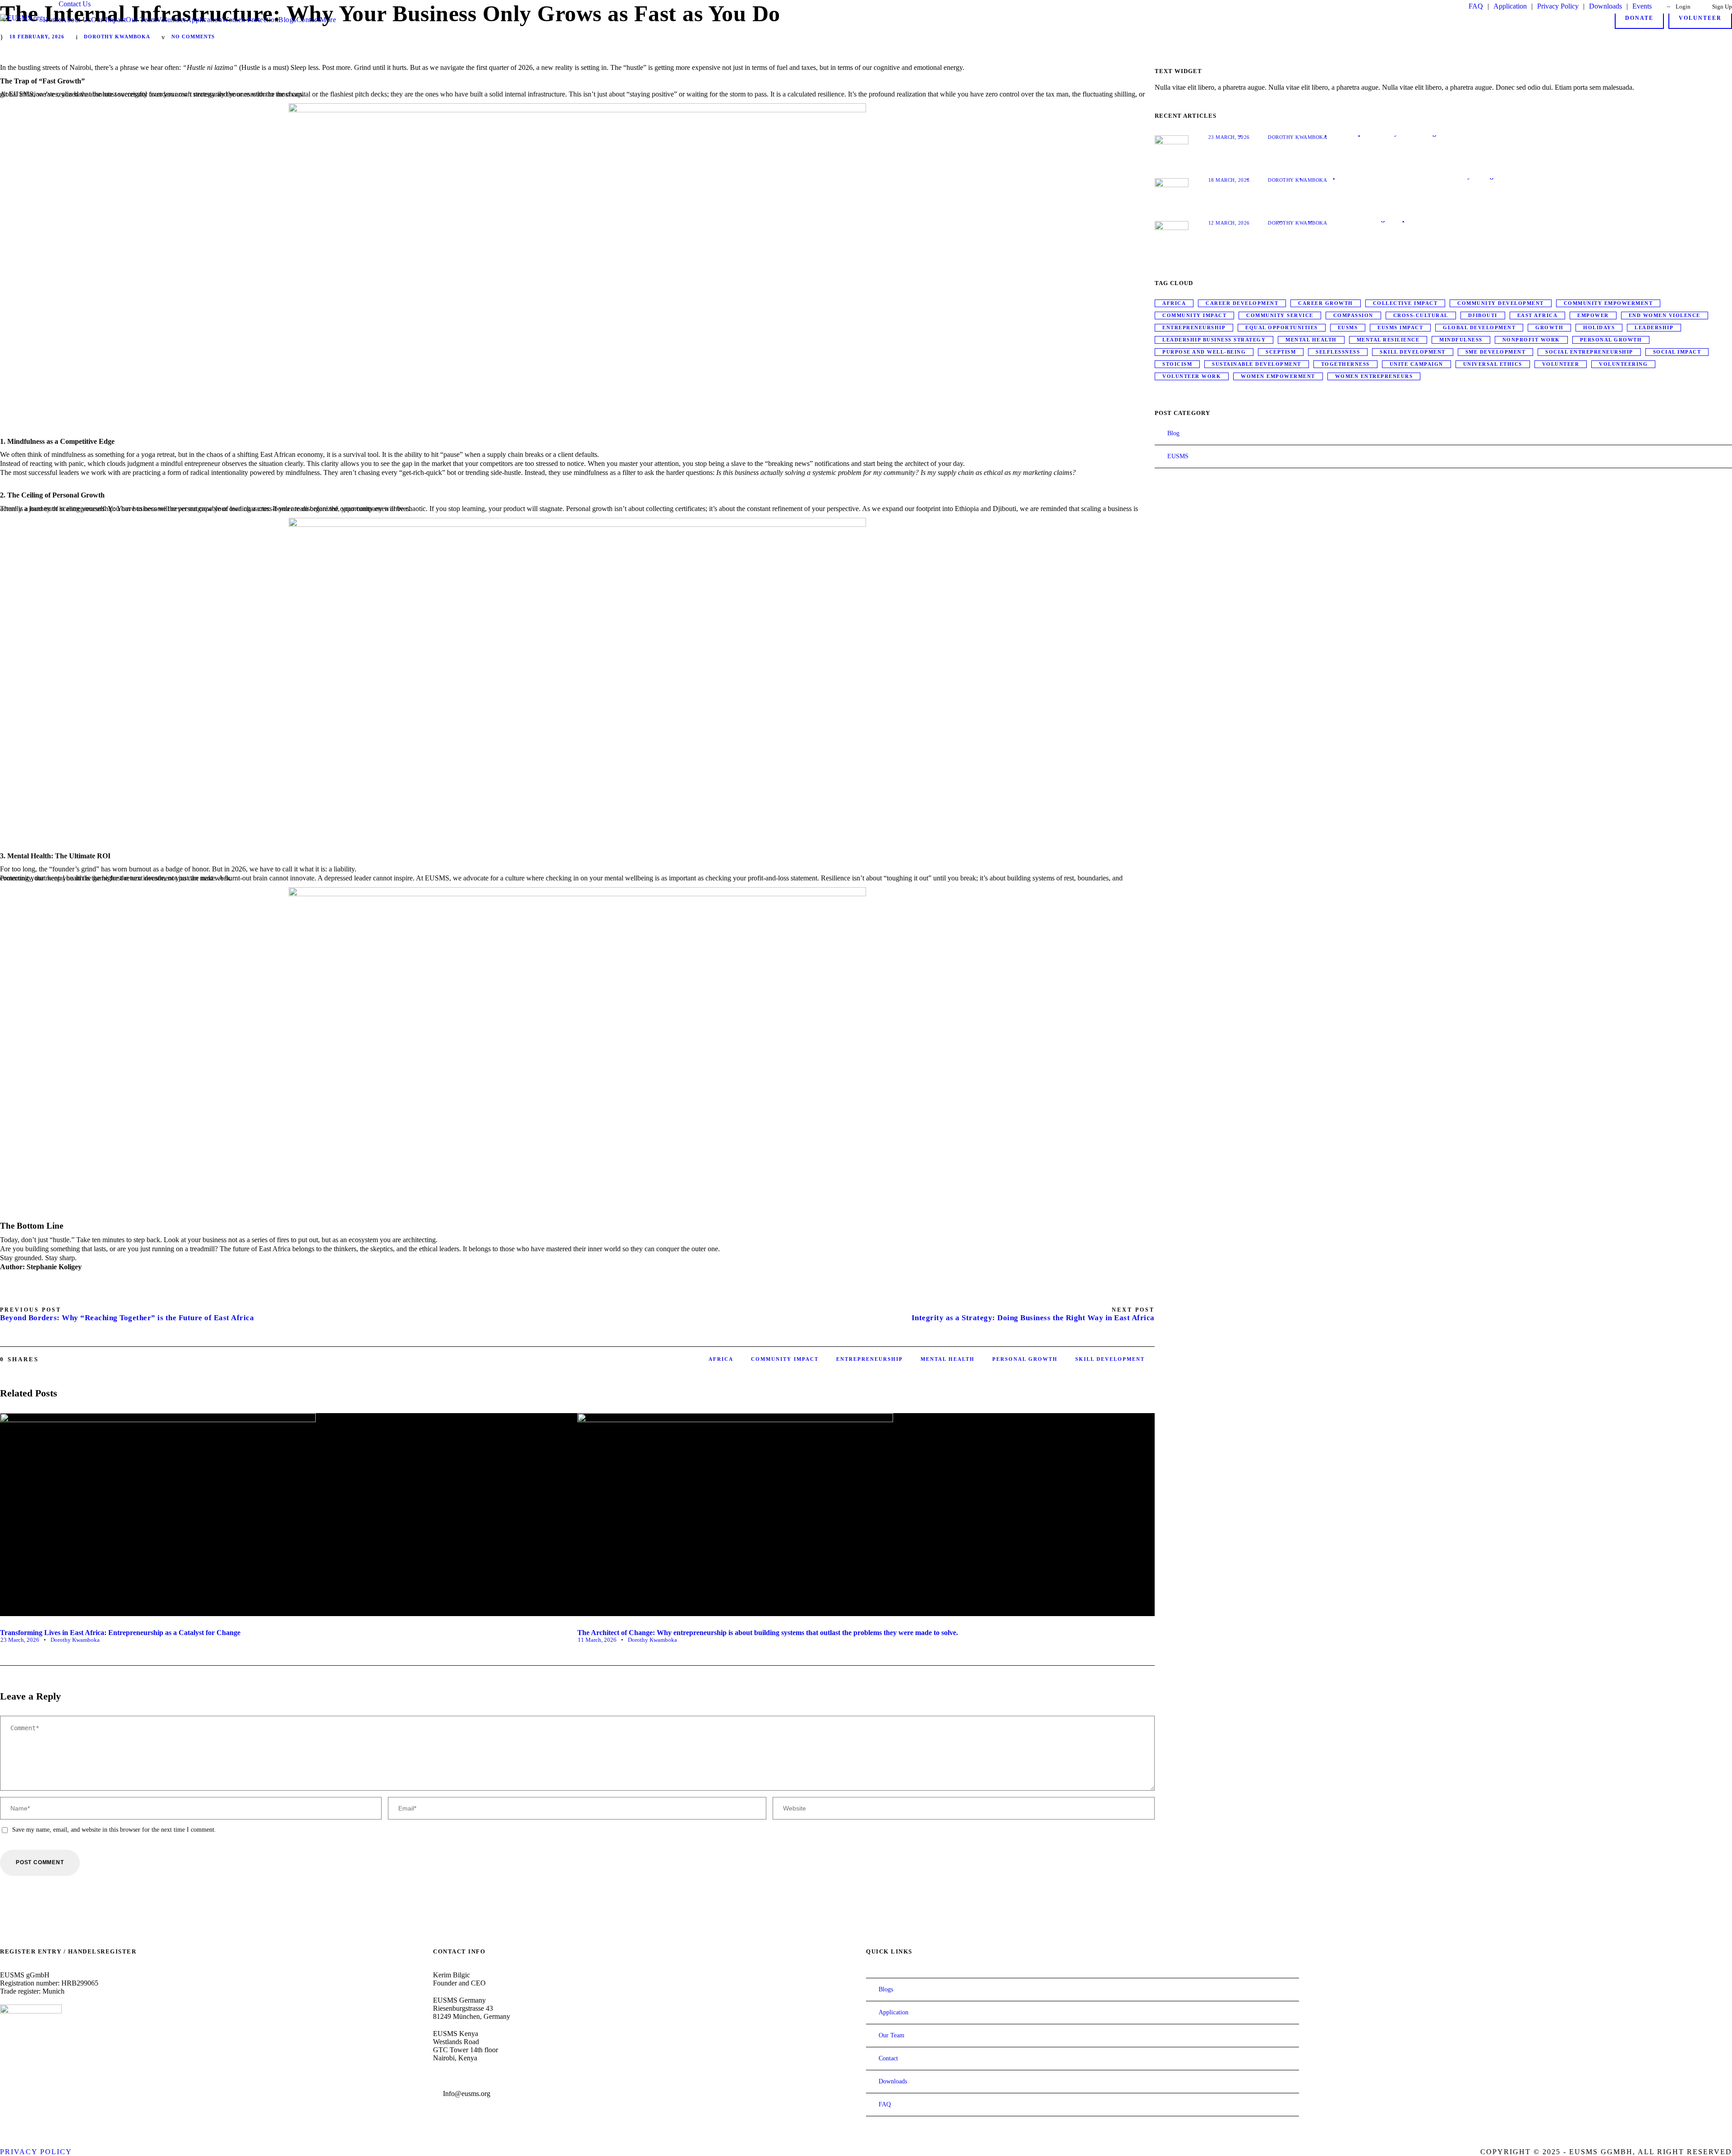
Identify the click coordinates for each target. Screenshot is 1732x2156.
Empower (1593, 315)
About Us (76, 20)
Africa (721, 1359)
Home (52, 20)
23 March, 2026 (20, 1640)
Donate (1639, 18)
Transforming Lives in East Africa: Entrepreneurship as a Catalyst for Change (120, 1633)
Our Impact (108, 20)
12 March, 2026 (1229, 223)
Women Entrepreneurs (1374, 376)
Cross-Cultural (1421, 315)
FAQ (1476, 6)
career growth (1326, 303)
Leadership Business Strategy (1214, 340)
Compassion (1353, 315)
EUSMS (1348, 327)
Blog (1173, 433)
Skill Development (1110, 1359)
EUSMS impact (1400, 327)
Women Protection (250, 20)
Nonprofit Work (1531, 340)
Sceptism (1281, 352)
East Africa (1538, 315)
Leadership (1654, 327)
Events (1643, 6)
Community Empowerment (1608, 303)
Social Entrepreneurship (1589, 352)
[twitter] (35, 2071)
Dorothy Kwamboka (117, 37)
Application (1510, 6)
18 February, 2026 (37, 37)
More (328, 20)
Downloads (1605, 6)
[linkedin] (19, 2071)
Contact (308, 20)
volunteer (1561, 364)
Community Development (1501, 303)
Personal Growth (1025, 1359)
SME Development (1496, 352)
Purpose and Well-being (1204, 352)
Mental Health (948, 1359)
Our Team (141, 20)
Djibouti (1483, 315)
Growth (1549, 327)
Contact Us (75, 4)
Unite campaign (1416, 364)
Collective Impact (1405, 303)
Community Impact (785, 1359)
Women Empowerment (1278, 376)
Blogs (287, 20)
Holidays (1599, 327)
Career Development (1242, 303)
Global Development (1479, 327)
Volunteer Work (1192, 376)
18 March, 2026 (1229, 180)
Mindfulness (1461, 340)
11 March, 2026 (597, 1640)
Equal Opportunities (1282, 327)
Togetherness (1345, 364)
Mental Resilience (1388, 340)
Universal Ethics (1493, 364)
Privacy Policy (1558, 6)
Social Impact (1677, 352)
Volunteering (1623, 364)
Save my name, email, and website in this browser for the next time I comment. (114, 1830)
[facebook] (3, 2071)
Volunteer (171, 20)
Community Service (1280, 315)
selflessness (1338, 352)
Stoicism (1177, 364)
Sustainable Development (1257, 364)
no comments (193, 37)
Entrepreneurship (870, 1359)
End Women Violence (1665, 315)
